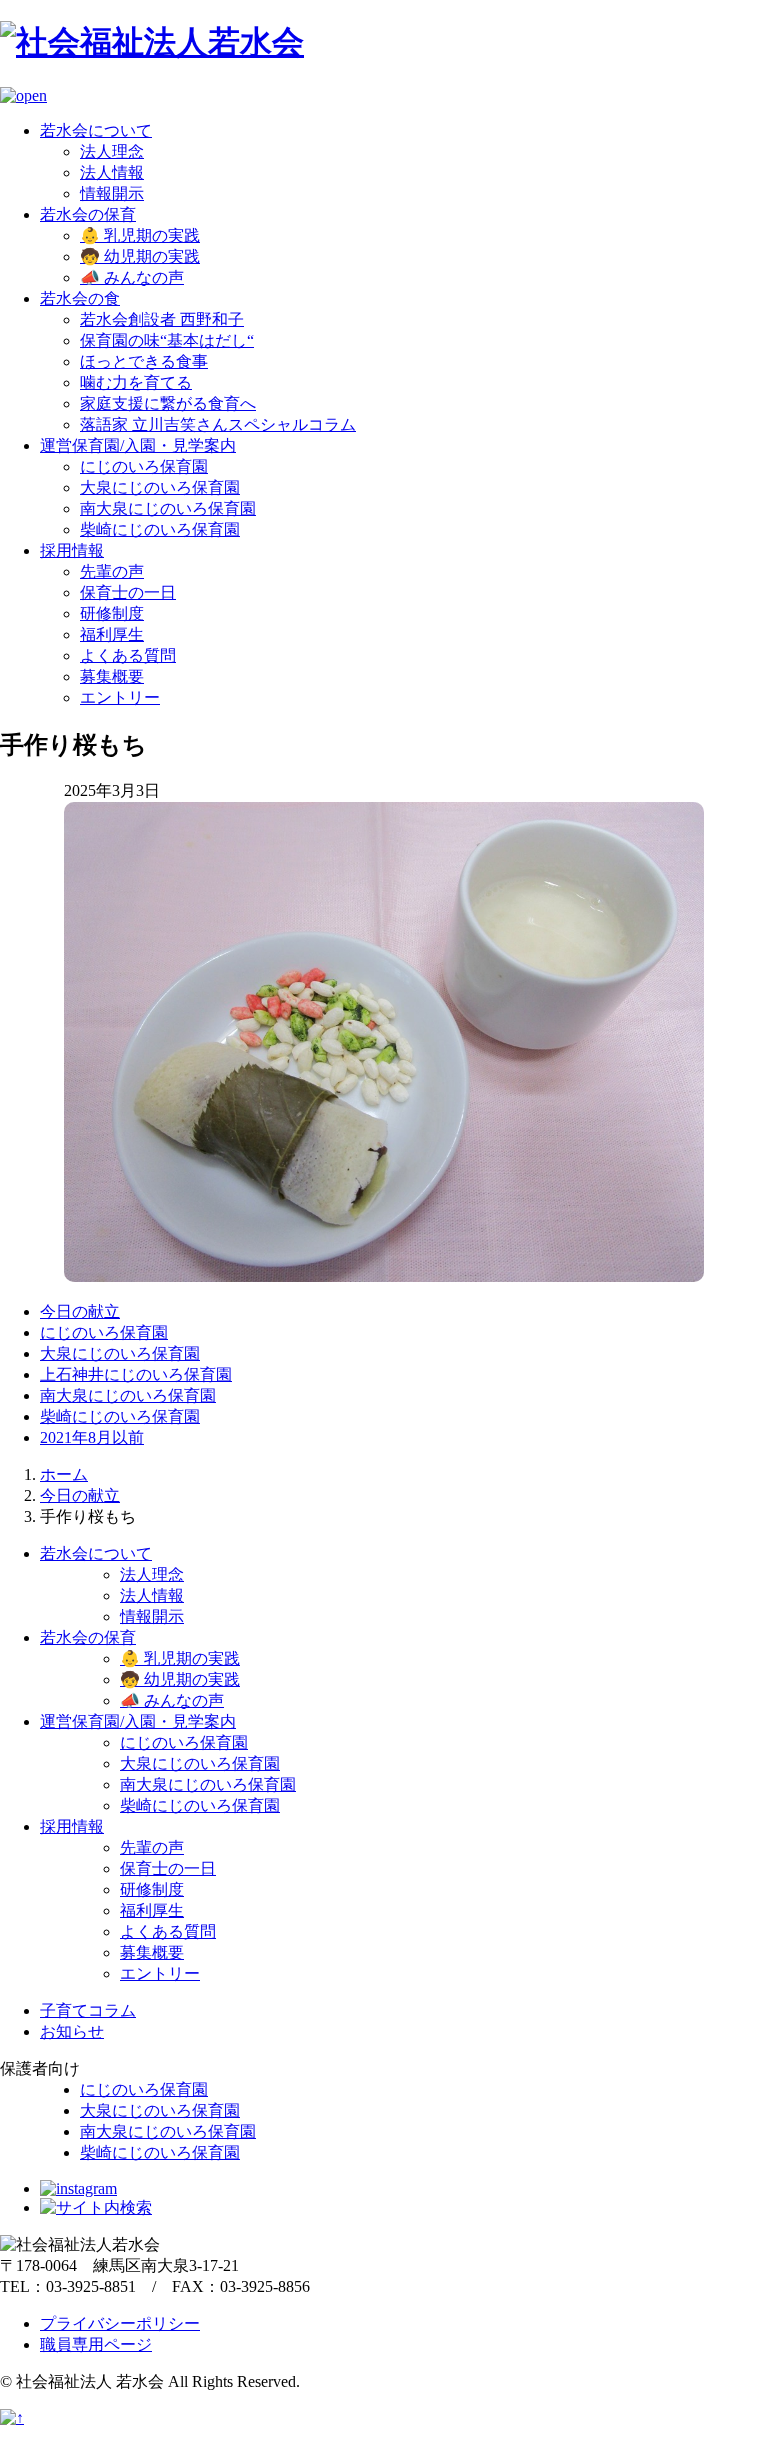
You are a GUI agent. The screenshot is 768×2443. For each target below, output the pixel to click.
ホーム (64, 1474)
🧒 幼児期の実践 (140, 256)
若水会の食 (80, 298)
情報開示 (112, 193)
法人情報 (112, 172)
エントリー (120, 697)
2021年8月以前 (92, 1437)
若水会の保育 (88, 214)
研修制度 (112, 613)
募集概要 (112, 676)
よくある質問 (128, 655)
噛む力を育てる (136, 382)
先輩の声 (112, 571)
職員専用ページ (96, 2344)
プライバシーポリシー (120, 2323)
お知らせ (72, 2031)
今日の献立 (80, 1311)
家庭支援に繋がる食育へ (168, 403)
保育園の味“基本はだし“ (167, 340)
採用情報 (72, 550)
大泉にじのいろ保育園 (160, 487)
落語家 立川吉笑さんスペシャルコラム (218, 424)
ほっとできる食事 (144, 361)
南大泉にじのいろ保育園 (168, 508)
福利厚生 (112, 634)
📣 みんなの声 (132, 277)
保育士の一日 (128, 592)
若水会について (96, 130)
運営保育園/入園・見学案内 (138, 445)
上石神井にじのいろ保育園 (136, 1374)
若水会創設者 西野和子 (162, 319)
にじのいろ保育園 (144, 466)
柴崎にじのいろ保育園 (160, 529)
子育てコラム (88, 2010)
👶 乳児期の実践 (140, 235)
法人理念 (112, 151)
